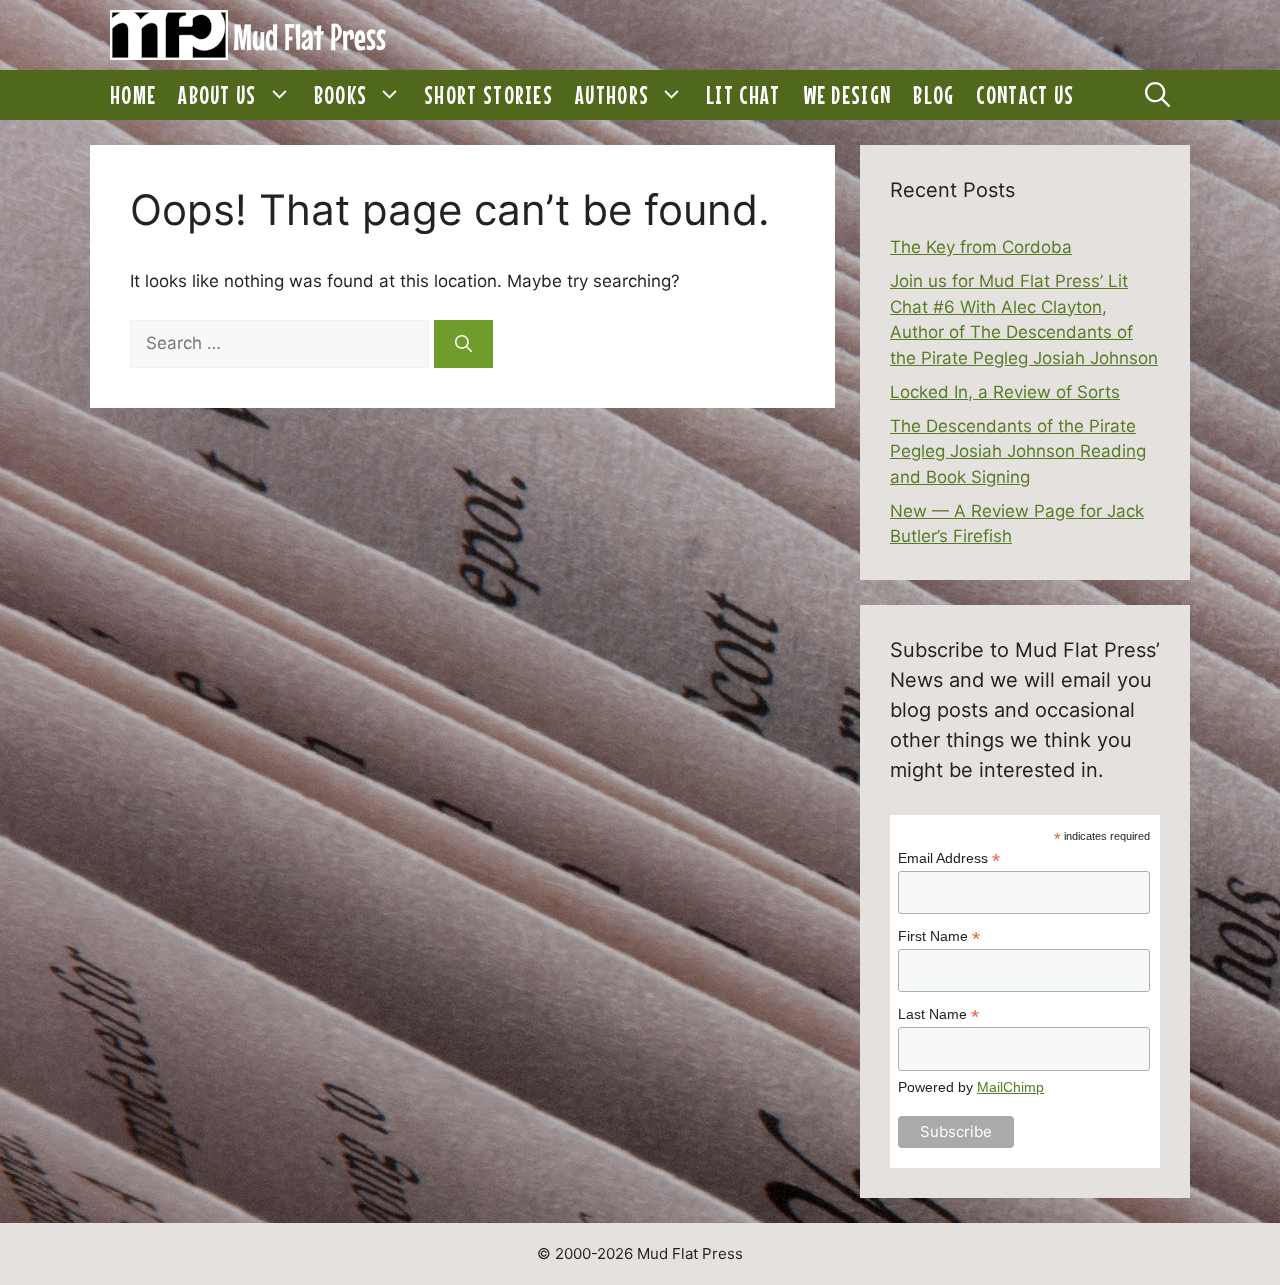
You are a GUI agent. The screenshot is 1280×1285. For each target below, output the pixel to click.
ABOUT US (217, 95)
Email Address (949, 858)
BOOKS (341, 95)
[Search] (463, 344)
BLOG (933, 95)
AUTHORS (612, 95)
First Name (939, 936)
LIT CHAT (743, 95)
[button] (280, 95)
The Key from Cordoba (981, 247)
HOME (133, 95)
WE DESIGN (847, 95)
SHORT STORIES (488, 95)
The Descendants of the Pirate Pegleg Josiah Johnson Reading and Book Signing (1018, 451)
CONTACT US (1025, 95)
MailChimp (1010, 1087)
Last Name (938, 1014)
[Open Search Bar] (1157, 95)
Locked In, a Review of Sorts (1005, 392)
